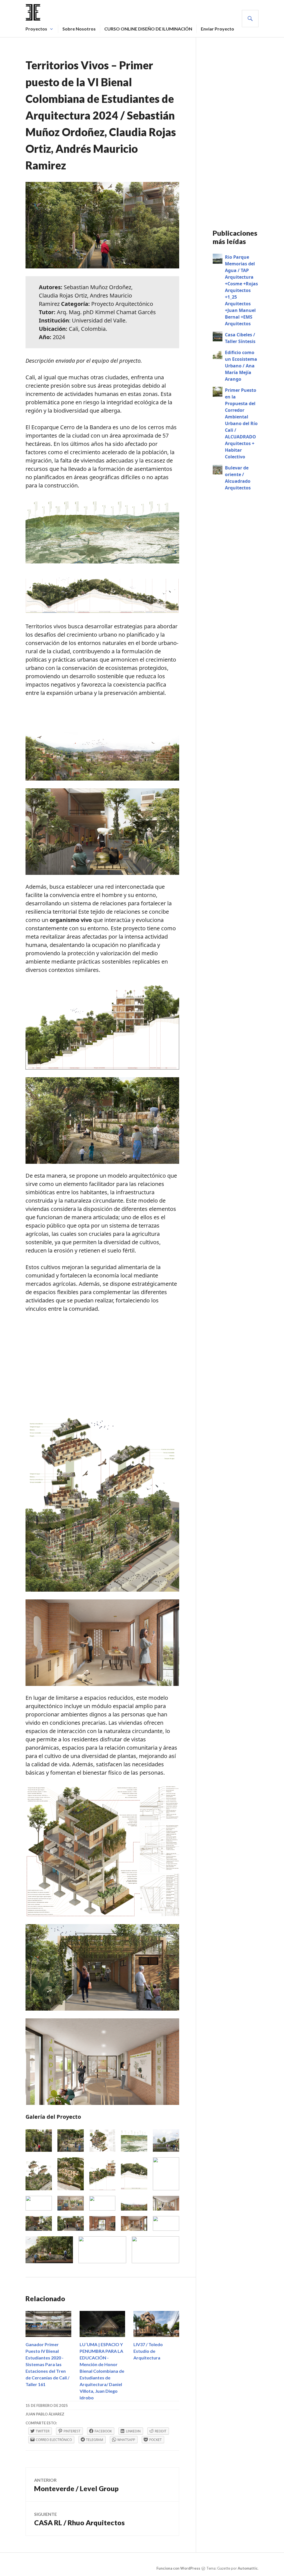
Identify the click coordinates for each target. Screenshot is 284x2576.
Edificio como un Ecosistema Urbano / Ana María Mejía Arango (241, 366)
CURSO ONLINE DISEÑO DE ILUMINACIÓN (148, 29)
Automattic (248, 2568)
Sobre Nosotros (79, 29)
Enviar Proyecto (217, 29)
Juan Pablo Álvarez (45, 2414)
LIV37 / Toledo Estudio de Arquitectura (148, 2351)
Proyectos (36, 29)
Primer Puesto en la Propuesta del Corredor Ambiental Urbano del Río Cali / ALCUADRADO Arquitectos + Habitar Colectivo (241, 423)
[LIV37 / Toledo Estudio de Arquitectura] (156, 2324)
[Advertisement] (102, 1360)
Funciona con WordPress (178, 2568)
